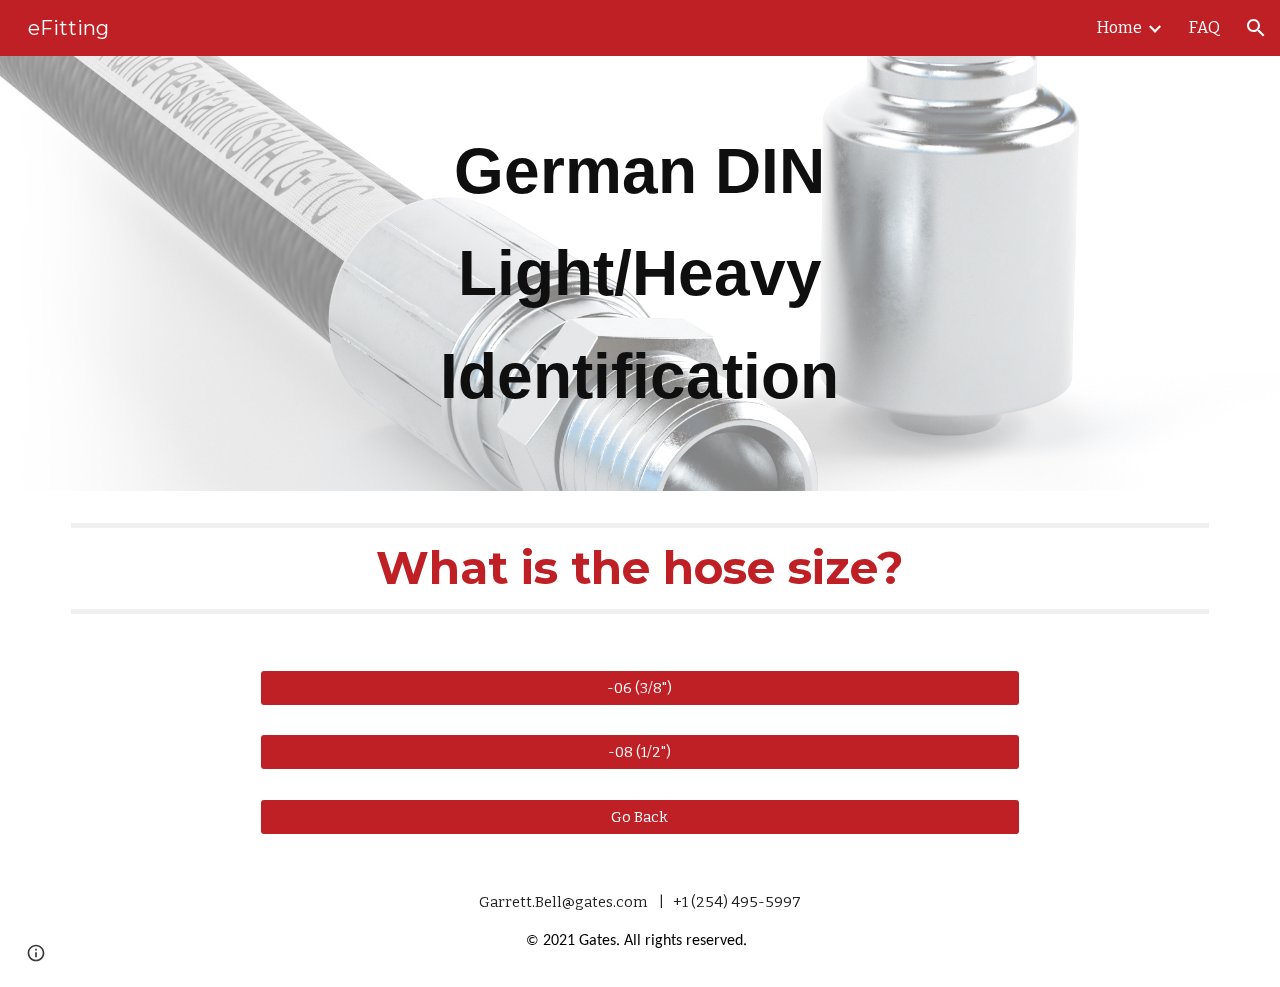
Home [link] (1119, 27)
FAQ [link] (1204, 27)
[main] (640, 273)
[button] (1256, 28)
